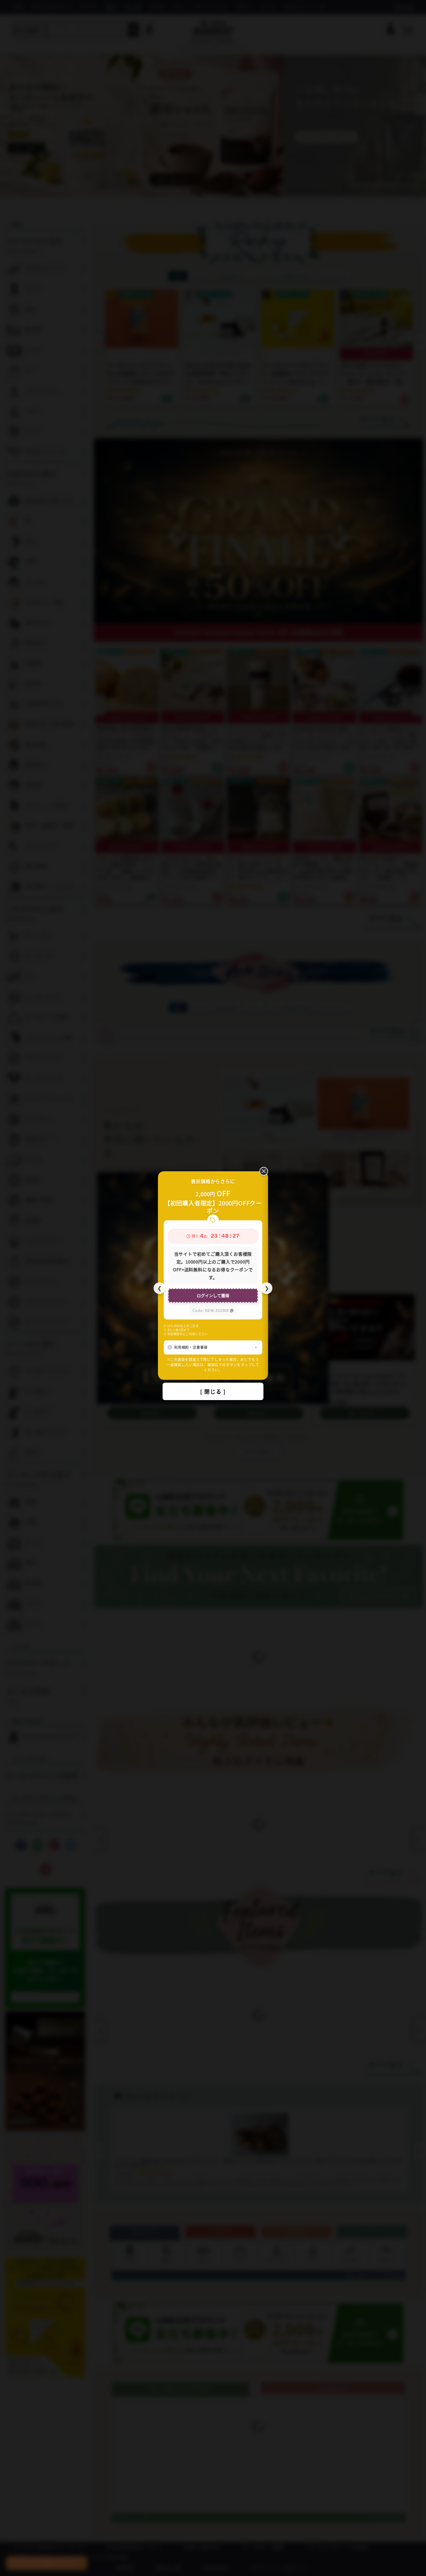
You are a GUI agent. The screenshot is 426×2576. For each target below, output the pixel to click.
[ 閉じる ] (213, 1391)
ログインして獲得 (213, 1295)
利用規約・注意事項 (191, 1347)
